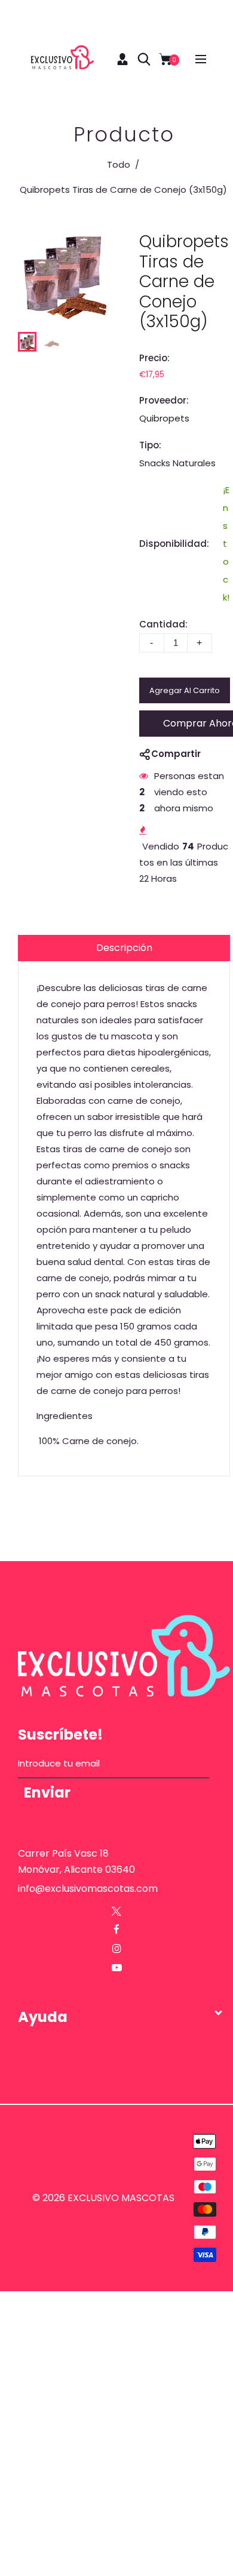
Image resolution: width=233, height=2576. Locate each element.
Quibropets (164, 418)
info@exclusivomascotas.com (88, 1889)
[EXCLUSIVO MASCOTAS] (62, 58)
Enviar (47, 1793)
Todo (119, 164)
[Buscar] (144, 59)
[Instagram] (117, 1949)
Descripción (124, 948)
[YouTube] (117, 1968)
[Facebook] (116, 1930)
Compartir (176, 754)
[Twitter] (116, 1911)
